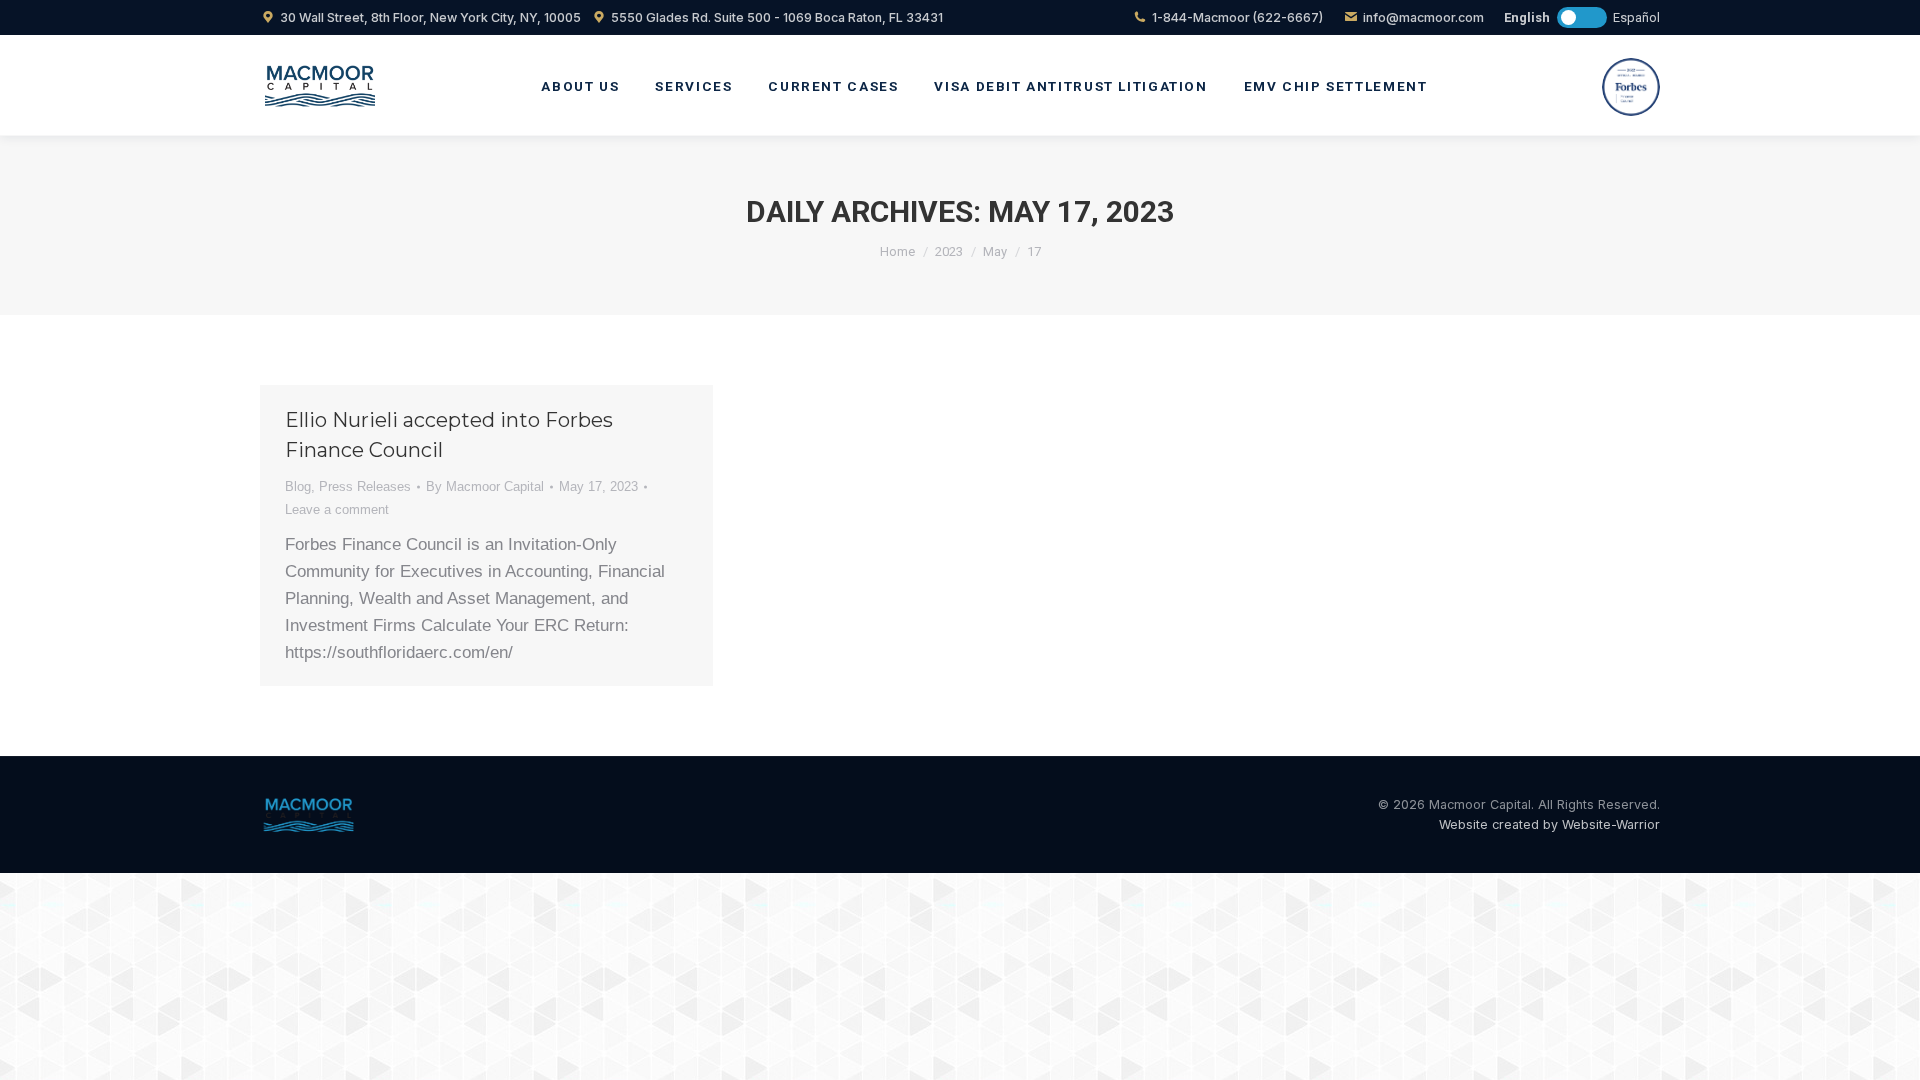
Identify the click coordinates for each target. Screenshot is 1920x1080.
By (485, 486)
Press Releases (365, 486)
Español (1636, 17)
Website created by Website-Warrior (1549, 824)
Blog (298, 486)
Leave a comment (337, 509)
